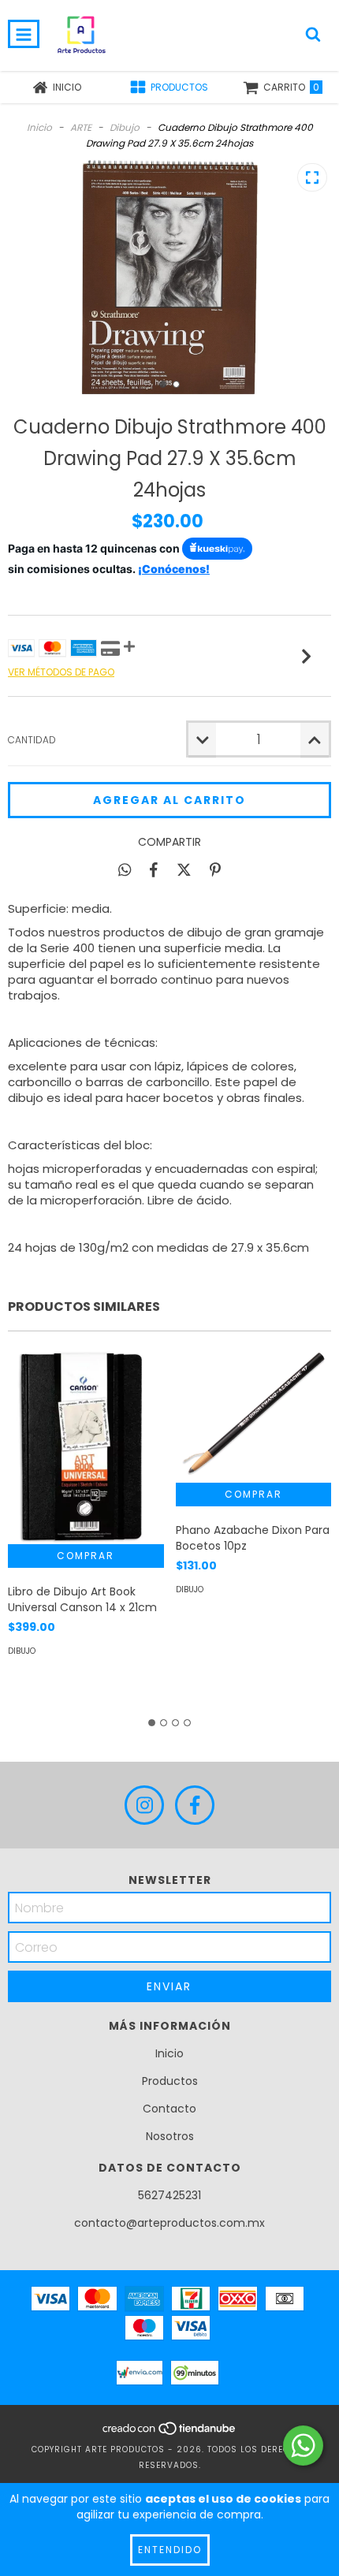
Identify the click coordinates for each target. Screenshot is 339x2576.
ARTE (81, 127)
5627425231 (169, 2195)
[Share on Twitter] (184, 869)
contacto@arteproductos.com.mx (169, 2223)
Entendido (170, 2550)
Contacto (169, 2109)
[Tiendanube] (170, 2434)
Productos (170, 2081)
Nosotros (170, 2136)
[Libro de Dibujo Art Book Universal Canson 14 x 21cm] (86, 1445)
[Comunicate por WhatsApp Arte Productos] (303, 2446)
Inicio (39, 127)
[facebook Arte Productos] (195, 1805)
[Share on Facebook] (154, 869)
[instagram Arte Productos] (144, 1805)
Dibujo (125, 127)
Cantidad (32, 740)
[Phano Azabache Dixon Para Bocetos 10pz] (254, 1415)
